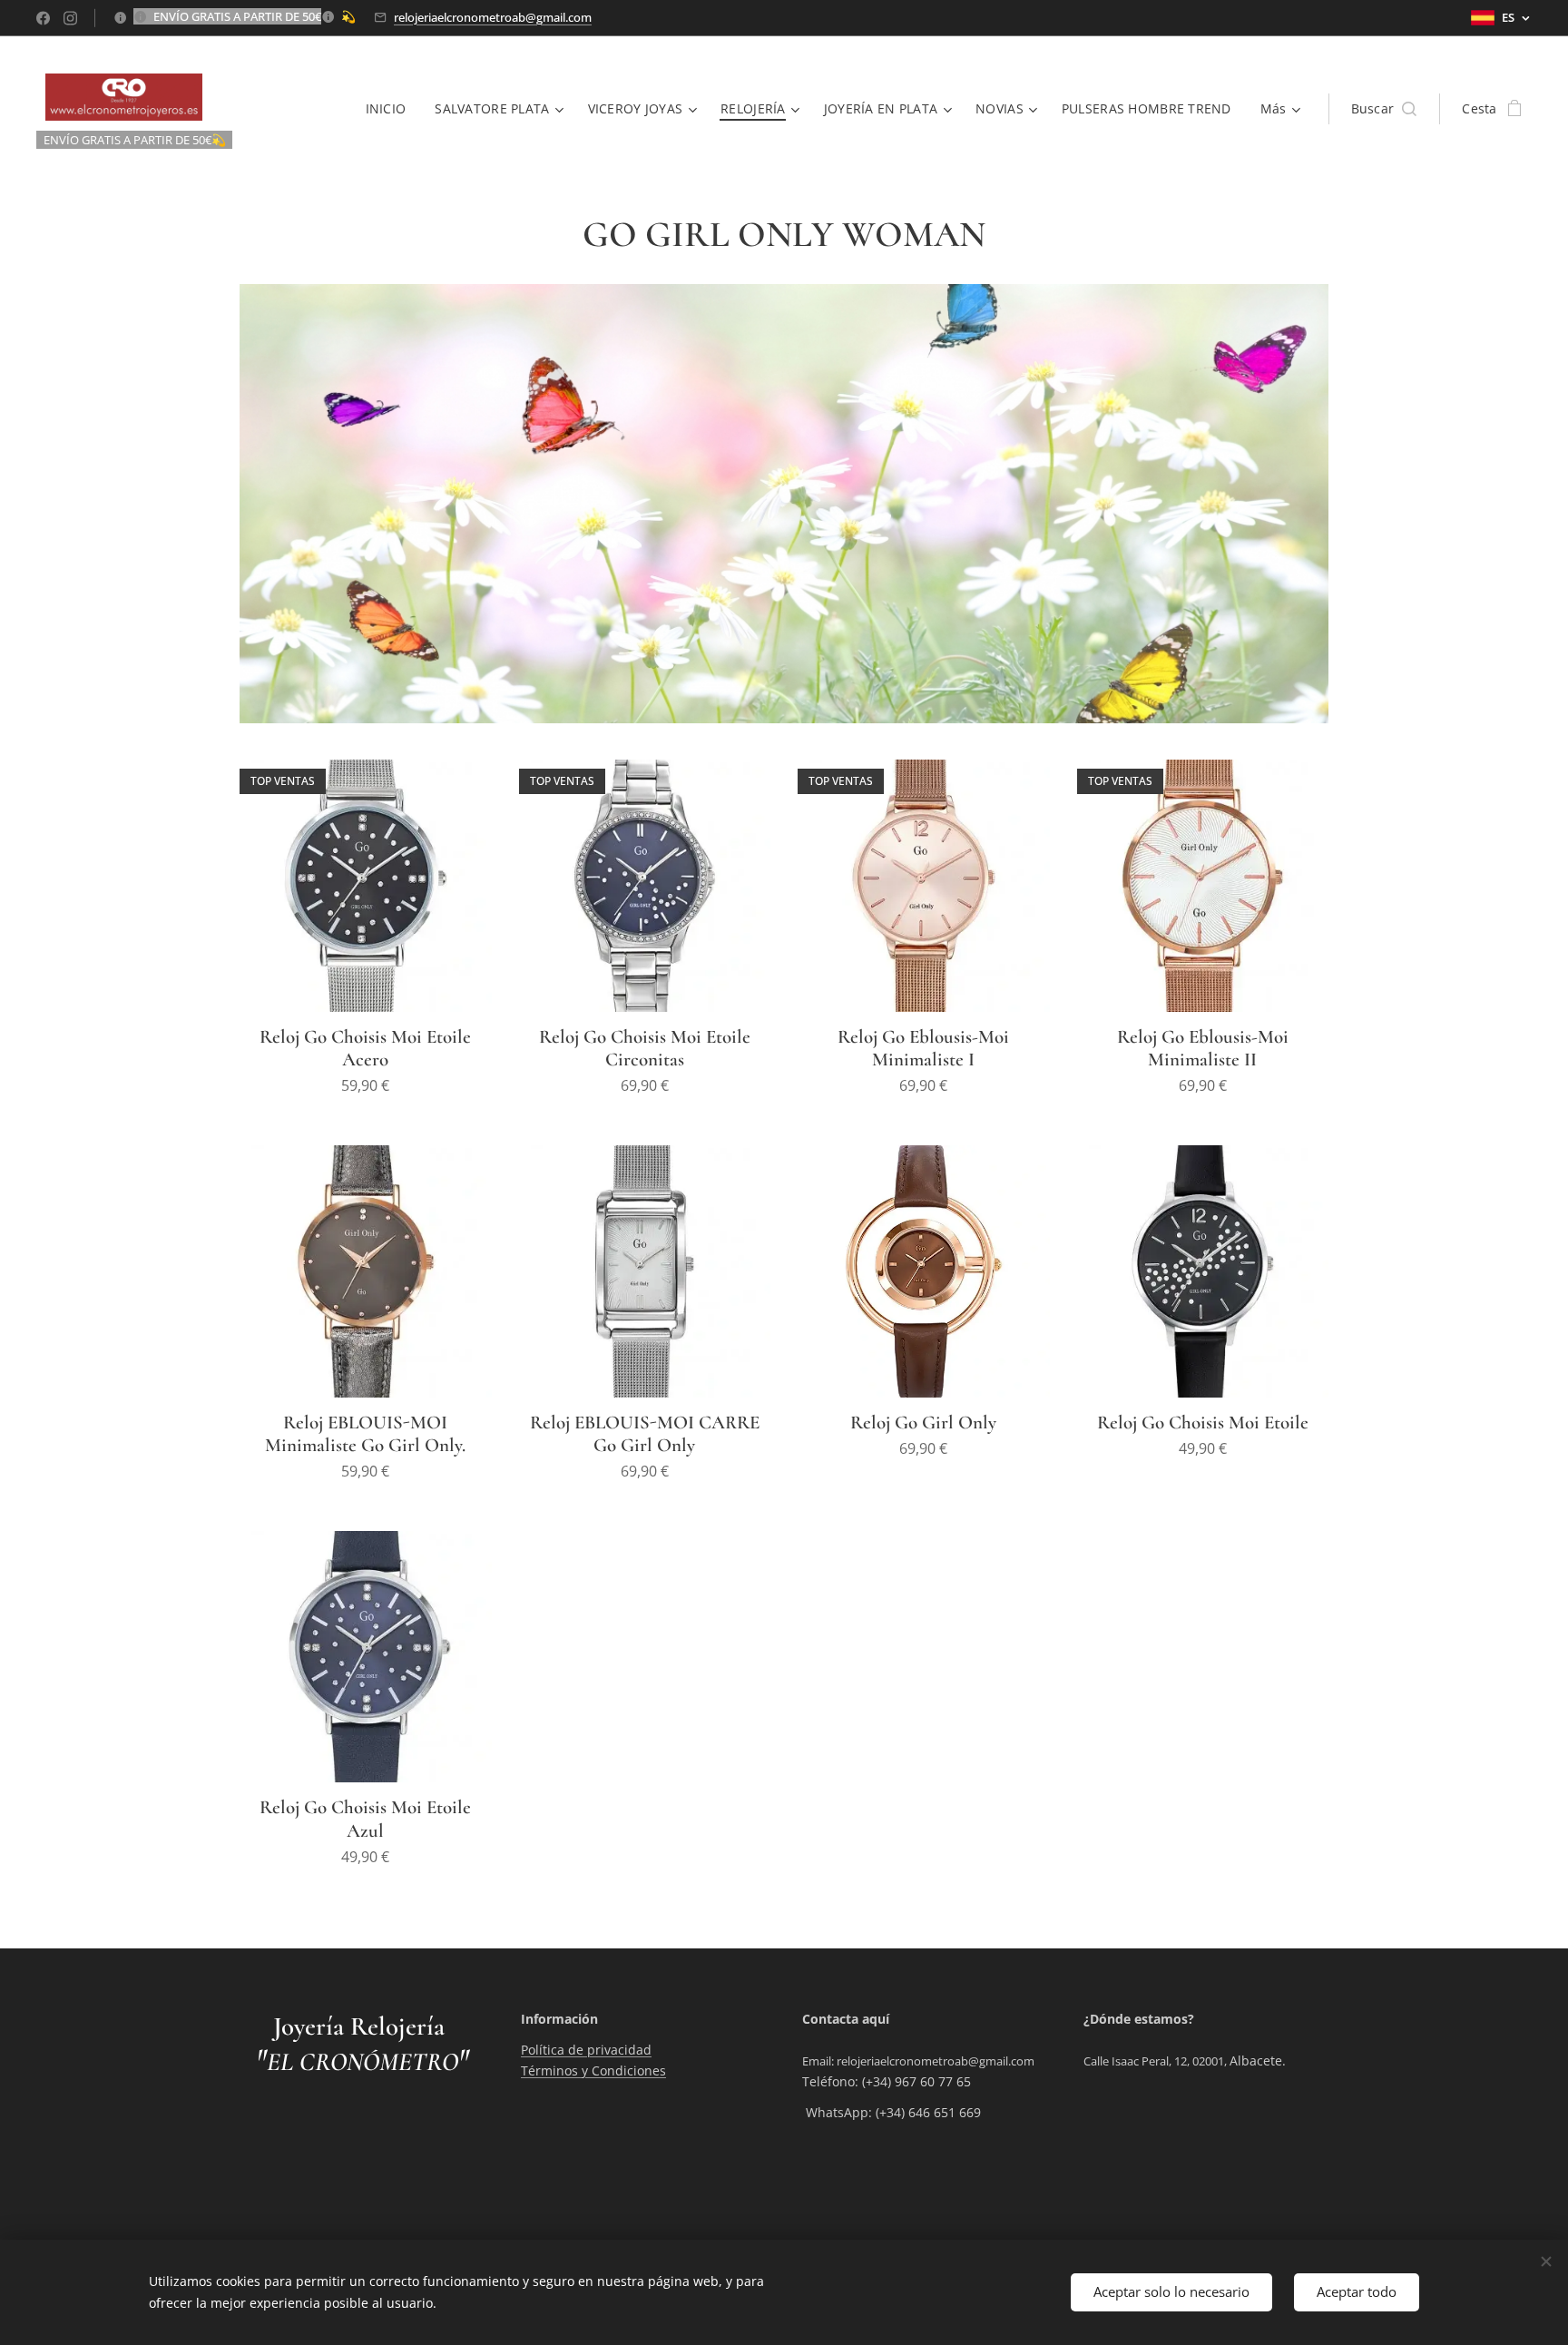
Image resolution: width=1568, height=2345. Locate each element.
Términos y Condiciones (593, 2070)
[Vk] (43, 18)
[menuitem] (391, 109)
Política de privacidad (586, 2050)
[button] (1384, 109)
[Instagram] (70, 18)
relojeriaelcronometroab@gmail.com (493, 17)
